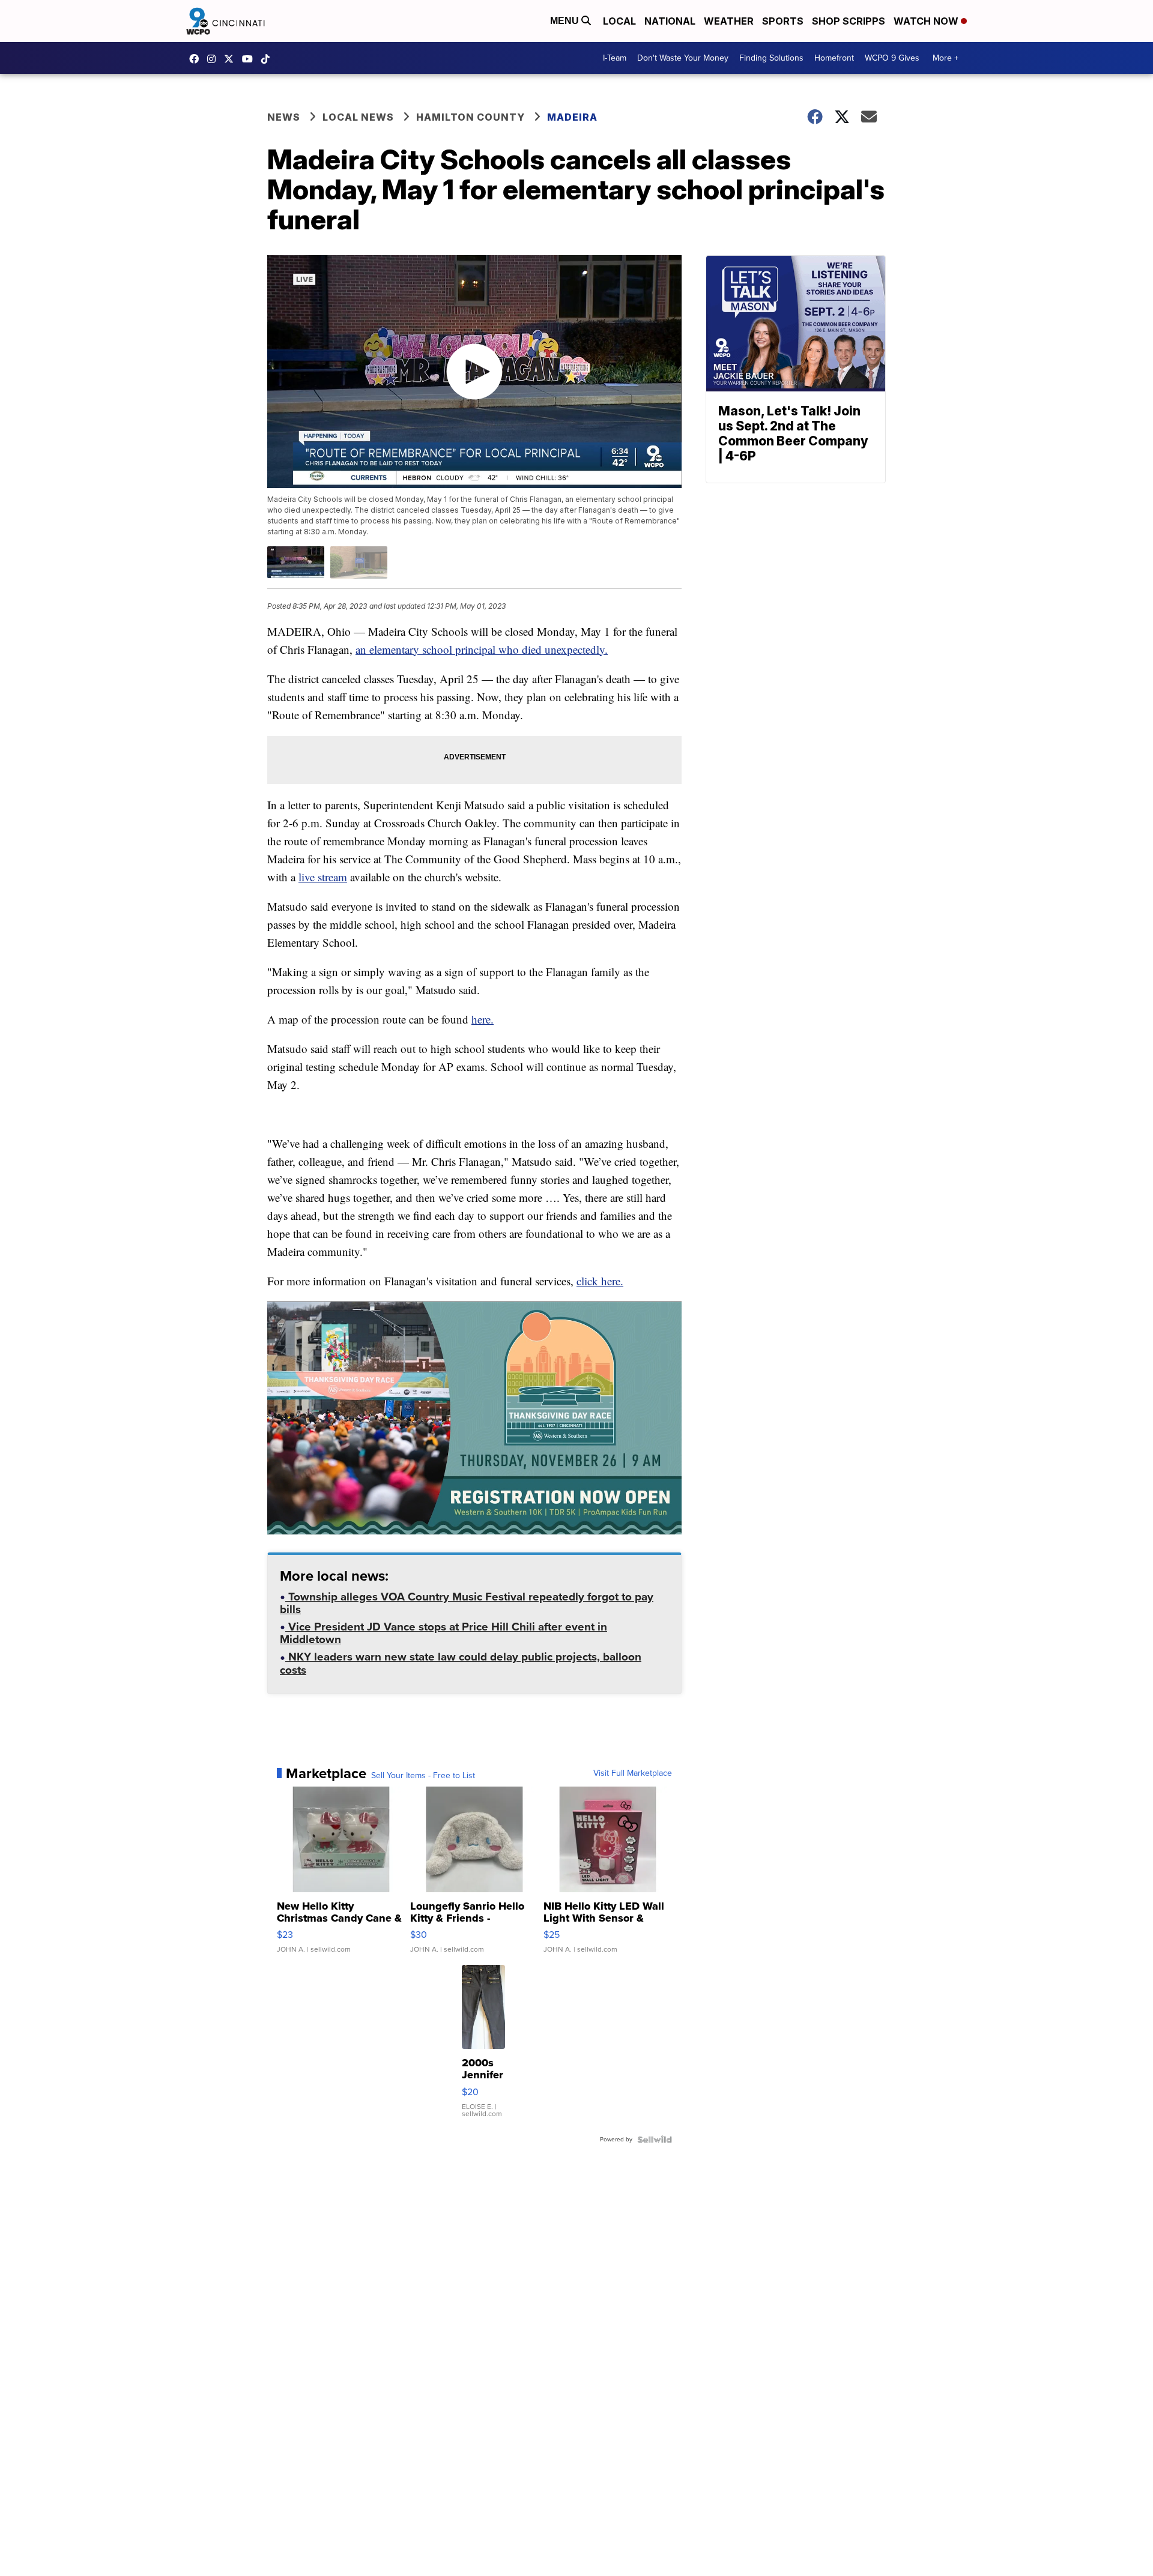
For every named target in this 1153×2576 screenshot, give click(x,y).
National (670, 21)
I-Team (615, 58)
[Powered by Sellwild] (655, 2140)
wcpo (232, 59)
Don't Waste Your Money (683, 58)
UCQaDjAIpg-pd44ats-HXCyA (250, 59)
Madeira (572, 117)
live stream (323, 877)
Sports (783, 21)
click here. (600, 1281)
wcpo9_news (214, 59)
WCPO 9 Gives (892, 58)
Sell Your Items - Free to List (423, 1776)
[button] (283, 1504)
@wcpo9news (268, 59)
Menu (566, 21)
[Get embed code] (623, 1504)
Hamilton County (471, 117)
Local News (358, 117)
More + (946, 58)
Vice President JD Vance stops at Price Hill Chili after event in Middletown (443, 1634)
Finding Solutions (771, 58)
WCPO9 (197, 59)
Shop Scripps (849, 21)
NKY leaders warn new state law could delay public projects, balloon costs (461, 1664)
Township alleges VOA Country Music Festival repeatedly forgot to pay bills (467, 1604)
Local (619, 21)
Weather (729, 21)
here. (483, 1019)
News (284, 117)
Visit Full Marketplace (633, 1773)
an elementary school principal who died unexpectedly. (482, 649)
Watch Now (927, 21)
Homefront (834, 58)
